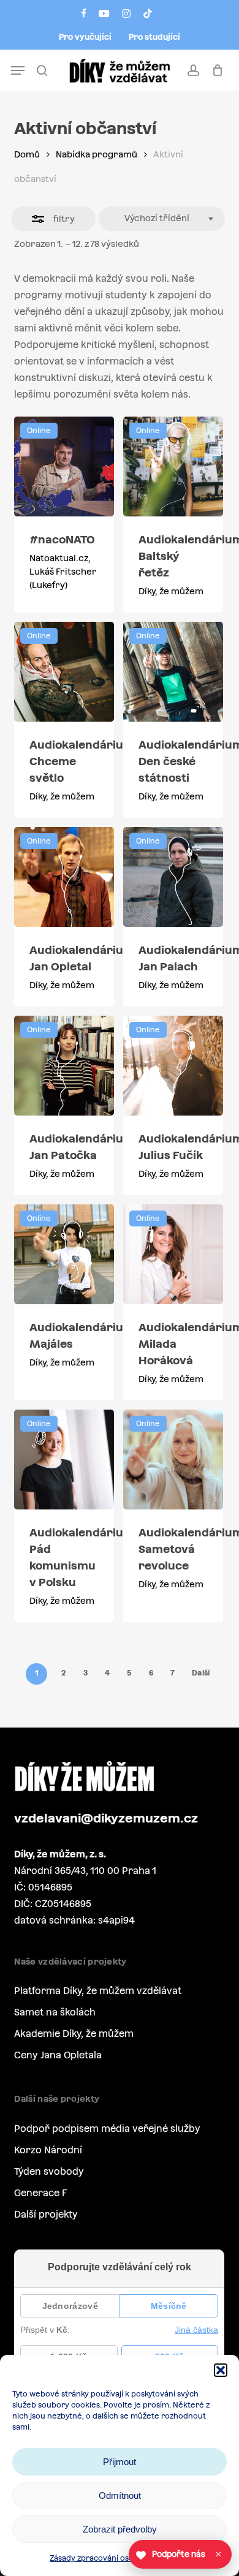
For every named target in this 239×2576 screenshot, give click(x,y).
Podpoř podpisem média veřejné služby (107, 2128)
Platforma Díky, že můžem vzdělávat (98, 1991)
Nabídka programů (97, 154)
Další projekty (46, 2214)
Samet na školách (55, 2012)
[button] (221, 2370)
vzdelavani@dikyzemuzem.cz (106, 1818)
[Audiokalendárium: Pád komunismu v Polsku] (64, 1460)
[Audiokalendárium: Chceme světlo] (64, 672)
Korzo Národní (48, 2150)
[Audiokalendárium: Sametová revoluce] (173, 1460)
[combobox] (162, 219)
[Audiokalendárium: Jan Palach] (173, 877)
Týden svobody (49, 2171)
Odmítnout (120, 2495)
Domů (27, 154)
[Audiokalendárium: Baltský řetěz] (173, 466)
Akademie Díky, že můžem (74, 2034)
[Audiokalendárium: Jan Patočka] (64, 1066)
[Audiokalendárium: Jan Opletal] (64, 877)
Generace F (40, 2193)
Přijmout (120, 2462)
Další (201, 1673)
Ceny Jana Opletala (58, 2055)
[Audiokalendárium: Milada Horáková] (173, 1254)
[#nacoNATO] (64, 466)
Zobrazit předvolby (120, 2529)
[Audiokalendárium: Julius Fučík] (173, 1066)
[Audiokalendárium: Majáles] (64, 1254)
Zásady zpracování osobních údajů (113, 2558)
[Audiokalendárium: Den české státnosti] (173, 672)
